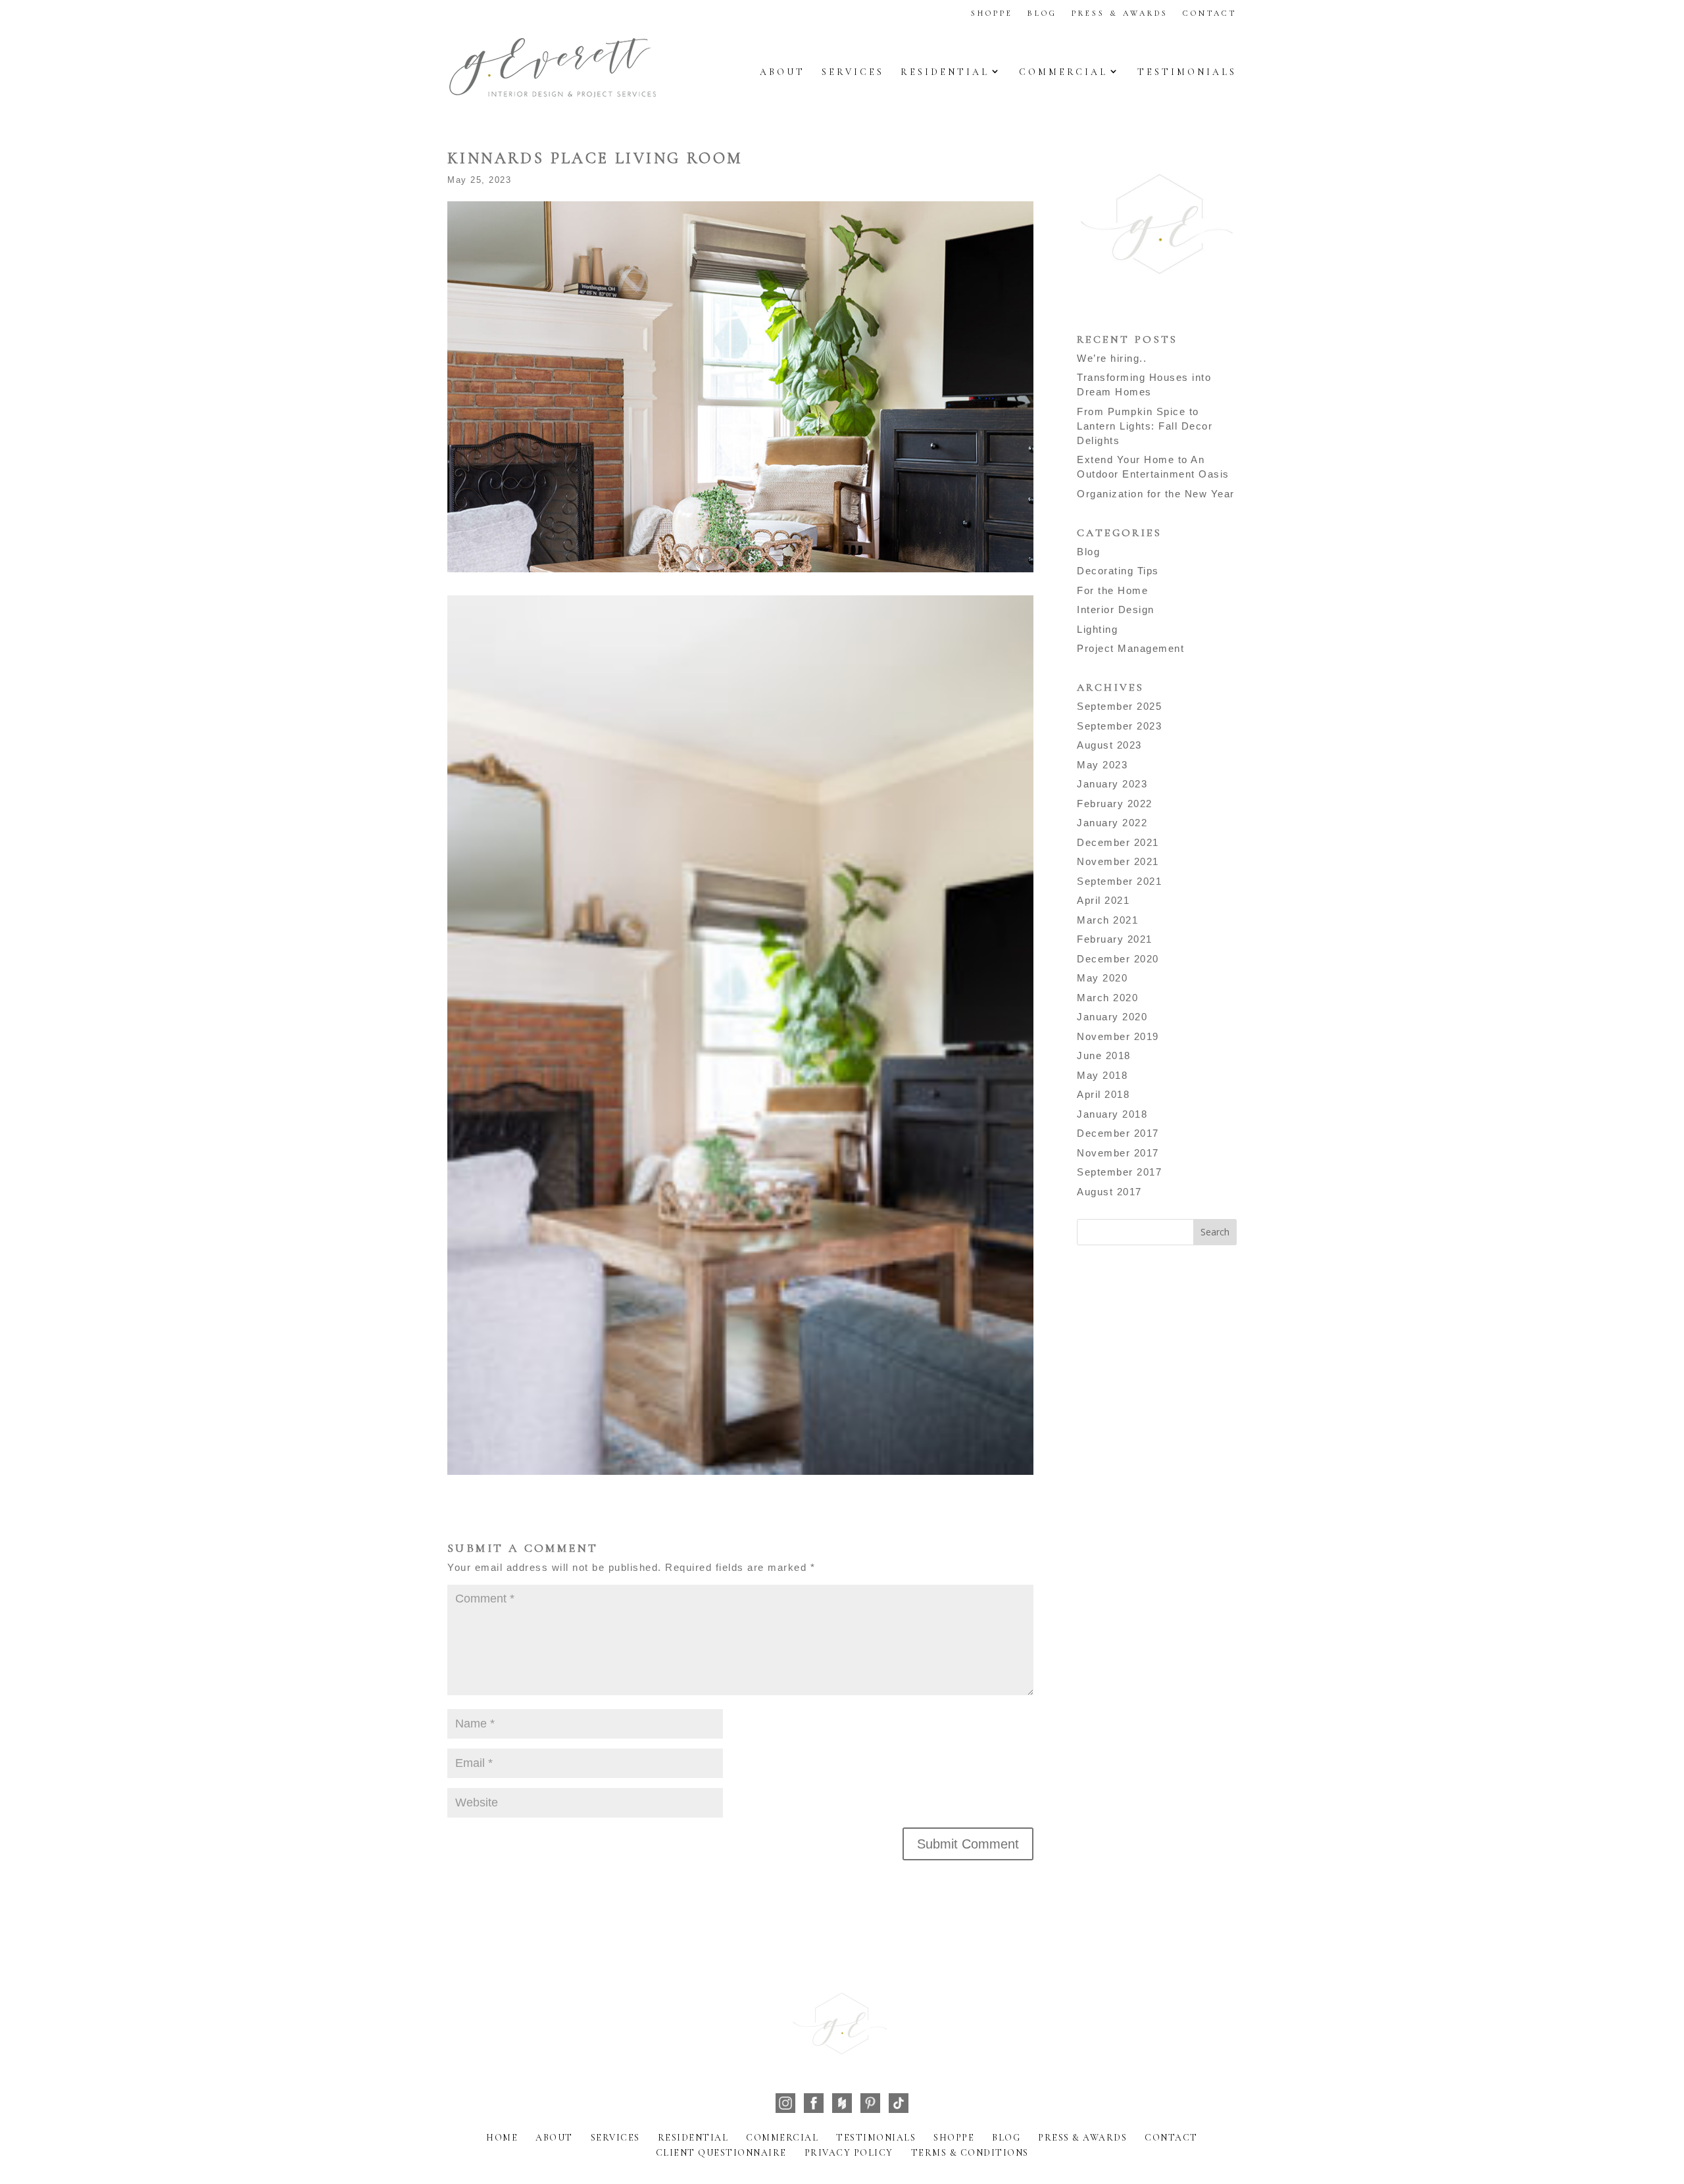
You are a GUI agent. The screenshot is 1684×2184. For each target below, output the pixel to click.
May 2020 (1102, 978)
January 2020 (1112, 1017)
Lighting (1097, 629)
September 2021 (1119, 881)
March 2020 (1107, 998)
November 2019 (1118, 1036)
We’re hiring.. (1112, 358)
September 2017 (1119, 1172)
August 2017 (1109, 1192)
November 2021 (1118, 861)
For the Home (1112, 590)
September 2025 (1119, 706)
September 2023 (1119, 726)
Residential (945, 72)
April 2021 (1103, 900)
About (782, 72)
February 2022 (1115, 804)
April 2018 (1103, 1094)
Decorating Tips (1118, 571)
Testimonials (1187, 72)
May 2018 (1102, 1075)
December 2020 (1118, 959)
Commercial (1063, 72)
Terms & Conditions (970, 2153)
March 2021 (1107, 920)
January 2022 (1112, 823)
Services (853, 72)
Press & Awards (1120, 13)
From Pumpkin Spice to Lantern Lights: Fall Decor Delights (1145, 426)
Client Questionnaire (721, 2153)
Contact (1210, 13)
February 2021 (1115, 939)
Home (502, 2138)
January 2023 (1112, 784)
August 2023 (1109, 745)
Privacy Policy (849, 2153)
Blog (1042, 13)
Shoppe (992, 13)
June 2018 (1104, 1055)
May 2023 (1102, 765)
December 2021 (1118, 842)
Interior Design (1116, 609)
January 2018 (1112, 1114)
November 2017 (1118, 1153)
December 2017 (1118, 1133)
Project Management (1130, 648)
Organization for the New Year (1156, 494)
